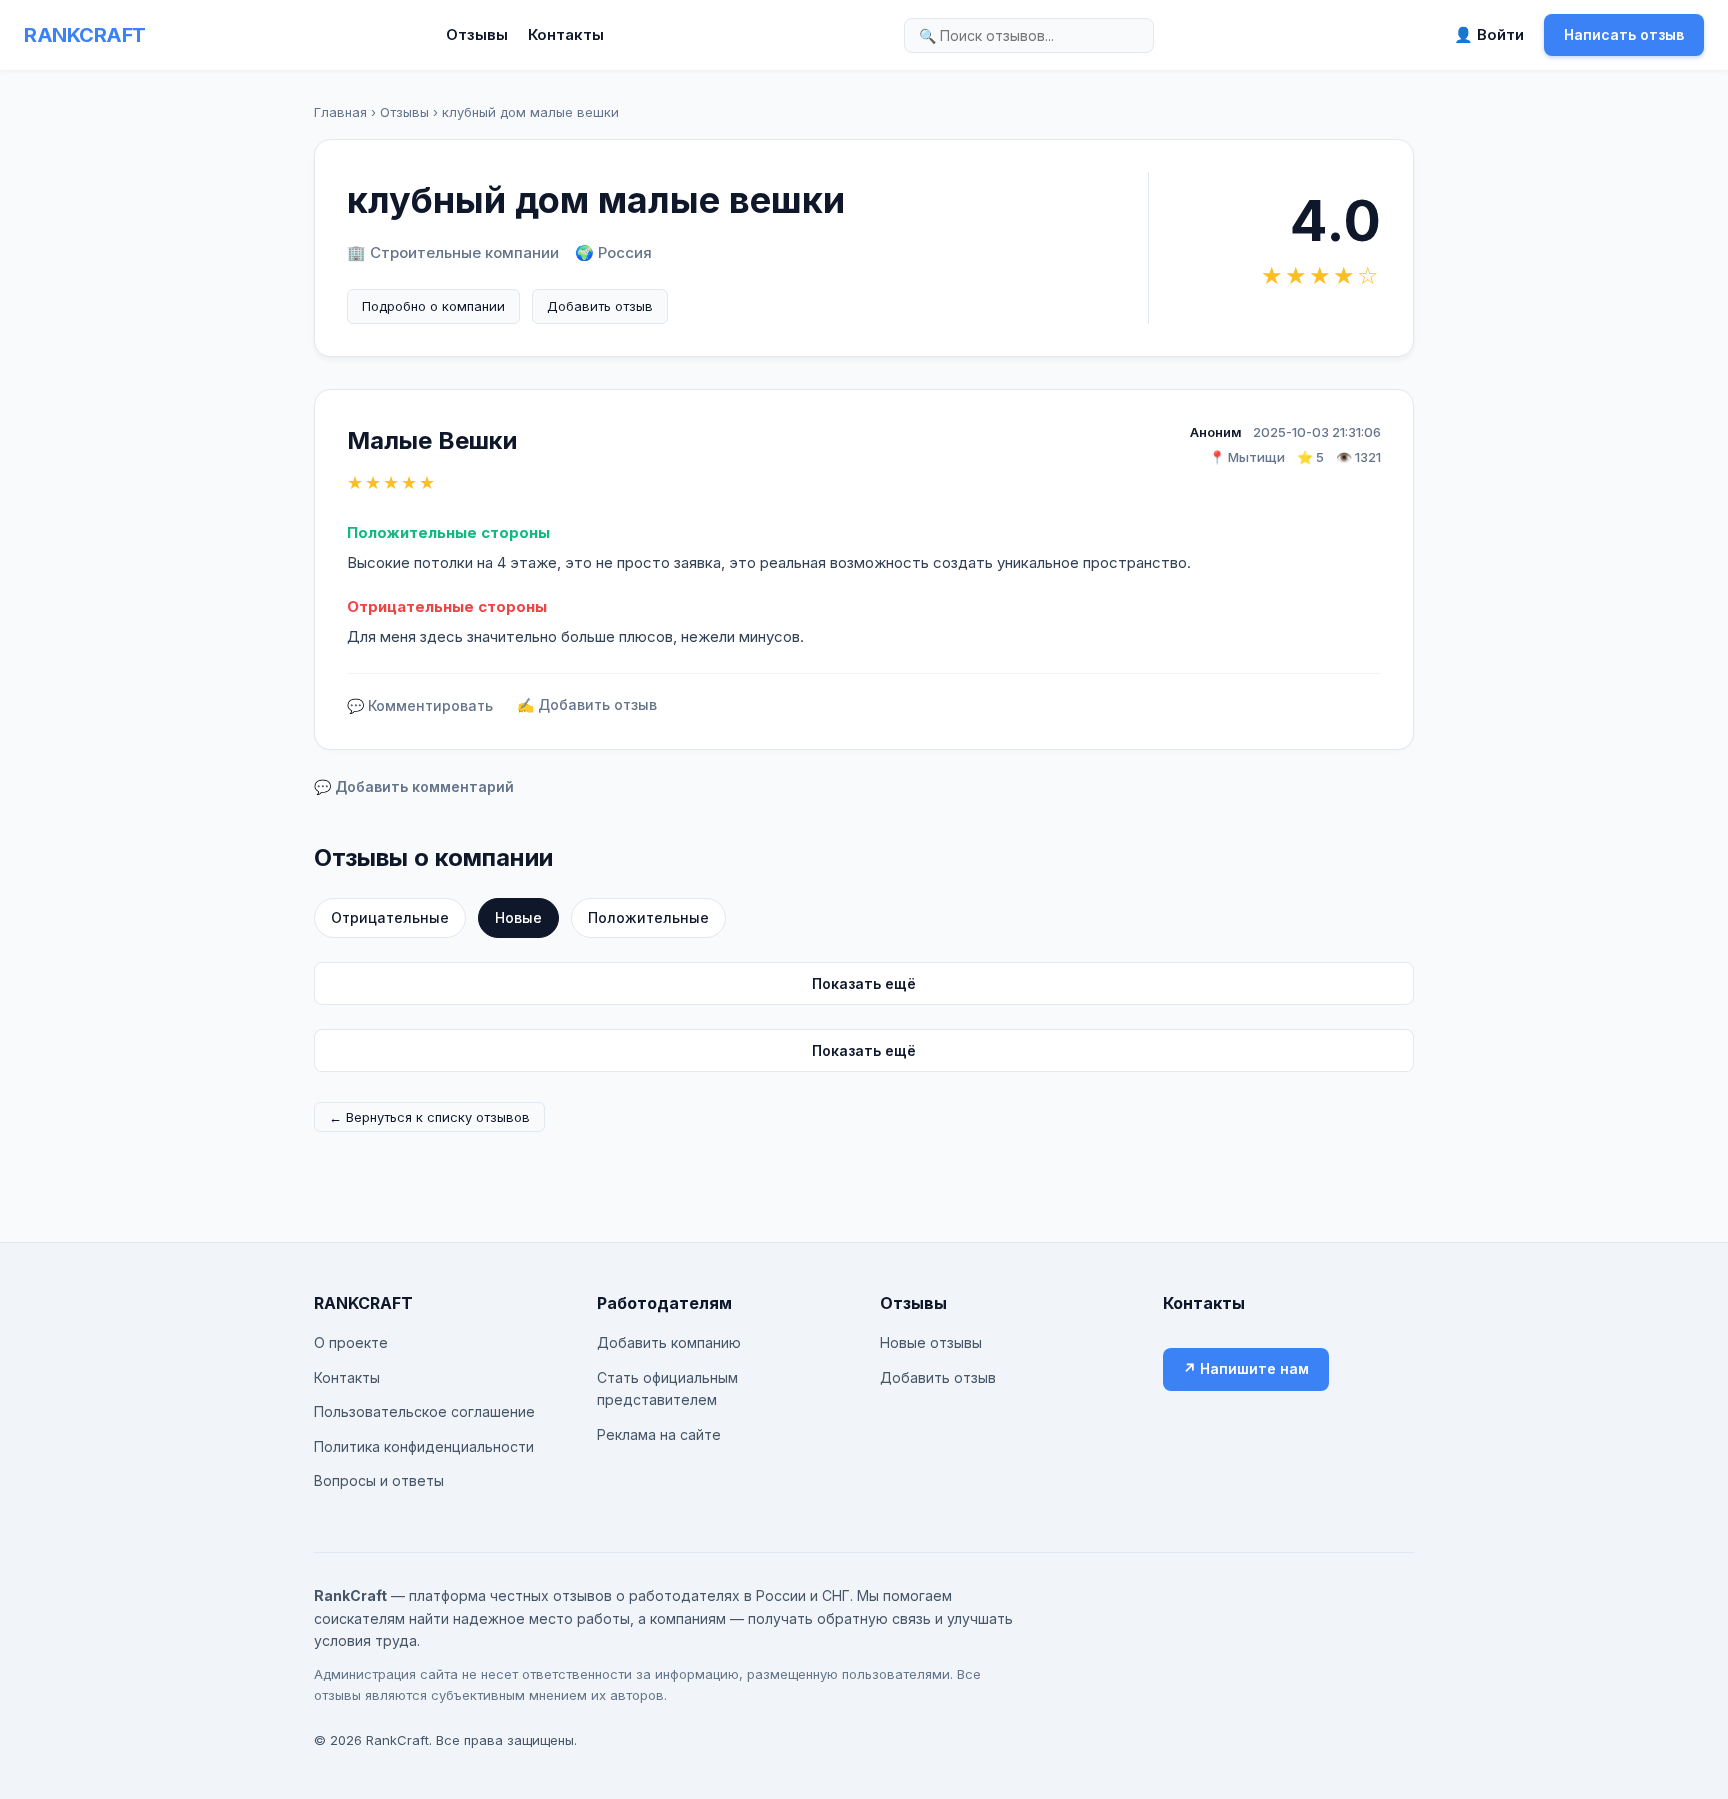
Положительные (648, 917)
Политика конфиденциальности (424, 1446)
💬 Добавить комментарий (414, 786)
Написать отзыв (1624, 34)
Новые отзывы (931, 1342)
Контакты (566, 34)
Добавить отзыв (600, 306)
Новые (518, 917)
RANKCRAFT (85, 35)
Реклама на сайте (659, 1434)
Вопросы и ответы (379, 1480)
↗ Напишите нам (1246, 1368)
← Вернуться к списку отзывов (429, 1117)
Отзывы (477, 34)
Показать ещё (864, 983)
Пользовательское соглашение (424, 1411)
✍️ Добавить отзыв (587, 704)
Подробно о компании (433, 306)
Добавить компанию (669, 1342)
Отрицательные (390, 917)
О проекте (351, 1342)
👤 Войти (1489, 34)
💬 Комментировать (420, 705)
